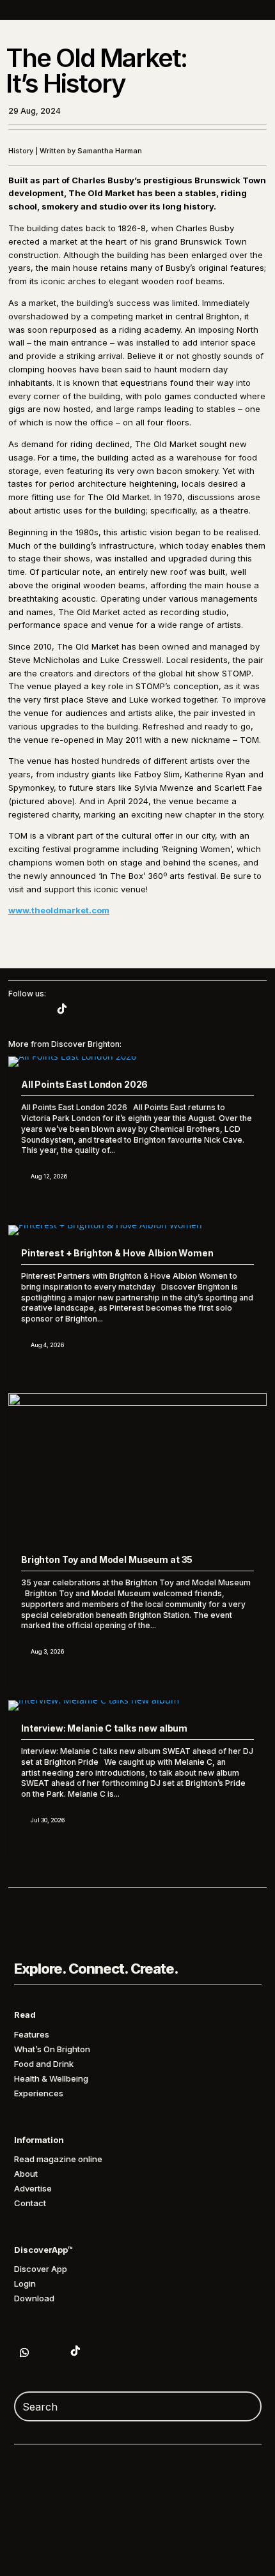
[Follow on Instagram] (36, 1009)
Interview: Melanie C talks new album (104, 1728)
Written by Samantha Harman (91, 151)
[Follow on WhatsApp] (24, 2352)
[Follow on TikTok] (62, 1009)
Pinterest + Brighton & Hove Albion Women (117, 1253)
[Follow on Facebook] (11, 1009)
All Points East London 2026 (84, 1084)
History (21, 151)
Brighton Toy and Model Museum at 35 (107, 1559)
